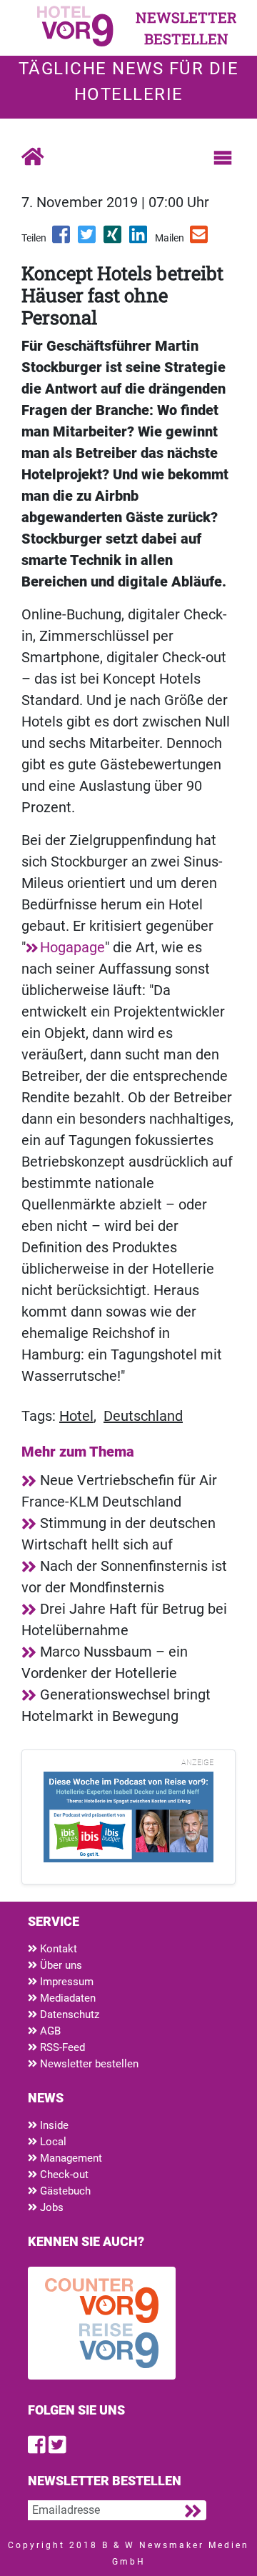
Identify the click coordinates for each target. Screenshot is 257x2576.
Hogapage (72, 947)
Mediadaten (66, 1998)
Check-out (63, 2175)
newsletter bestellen (186, 28)
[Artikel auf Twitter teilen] (88, 239)
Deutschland (143, 1416)
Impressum (65, 1982)
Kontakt (57, 1949)
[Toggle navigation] (223, 158)
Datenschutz (68, 2015)
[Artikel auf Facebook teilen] (62, 239)
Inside (53, 2125)
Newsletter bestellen (88, 2064)
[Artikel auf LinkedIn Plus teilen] (139, 239)
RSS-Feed (61, 2047)
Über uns (60, 1965)
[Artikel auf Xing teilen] (114, 239)
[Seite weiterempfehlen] (200, 239)
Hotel (76, 1416)
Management (70, 2158)
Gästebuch (64, 2191)
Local (52, 2142)
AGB (49, 2031)
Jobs (50, 2207)
